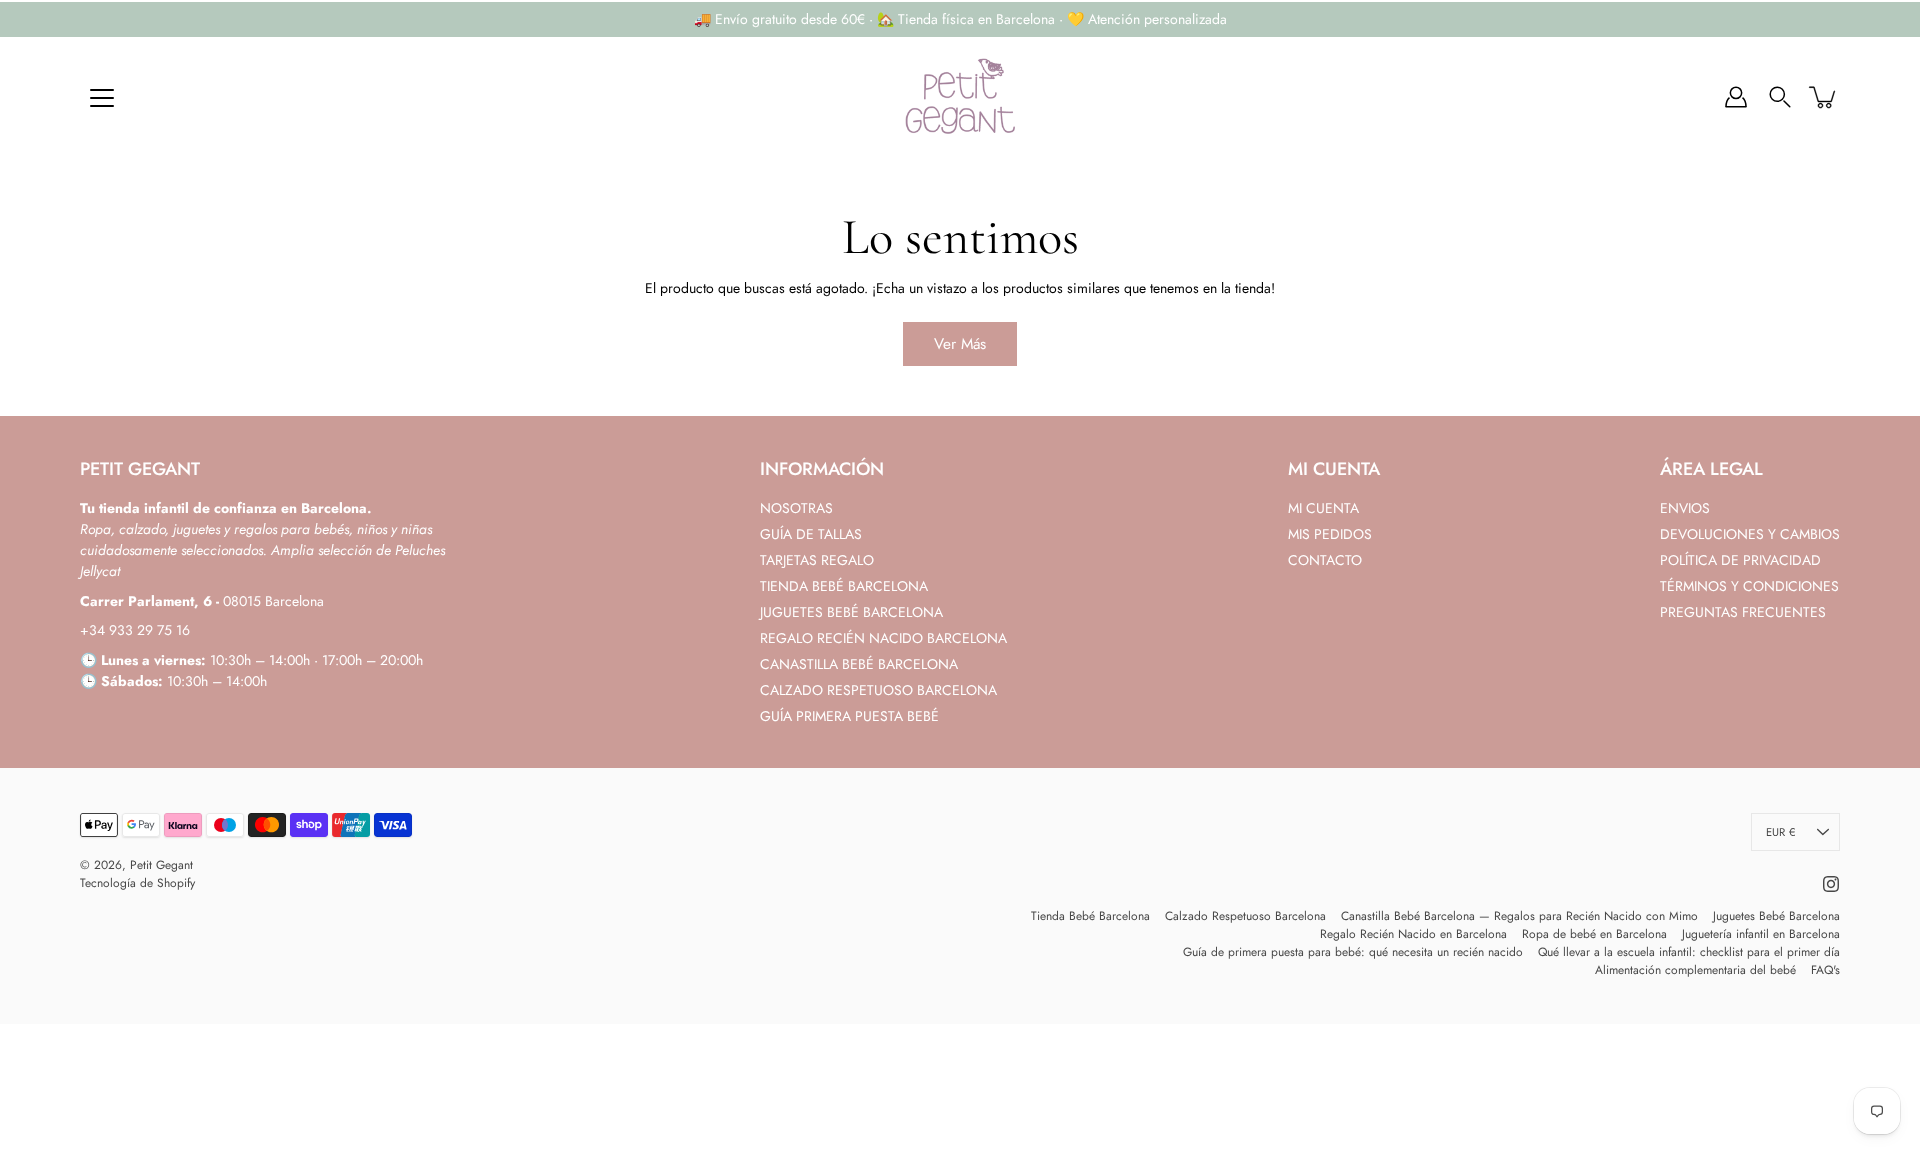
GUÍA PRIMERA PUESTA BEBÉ (849, 716)
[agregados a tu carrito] (1824, 97)
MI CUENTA (1323, 508)
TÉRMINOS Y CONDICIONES (1749, 586)
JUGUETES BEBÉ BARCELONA (851, 612)
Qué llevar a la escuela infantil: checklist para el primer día (1689, 952)
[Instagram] (1831, 884)
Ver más (960, 344)
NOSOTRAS (796, 508)
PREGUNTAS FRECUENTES (1743, 612)
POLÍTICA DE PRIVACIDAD (1740, 560)
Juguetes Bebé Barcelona (1776, 916)
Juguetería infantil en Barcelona (1761, 934)
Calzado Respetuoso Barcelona (1245, 916)
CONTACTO (1325, 560)
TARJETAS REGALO (817, 560)
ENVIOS (1685, 508)
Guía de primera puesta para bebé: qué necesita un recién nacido (1353, 952)
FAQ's (1825, 970)
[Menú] (102, 98)
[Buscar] (1780, 97)
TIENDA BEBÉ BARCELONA (844, 586)
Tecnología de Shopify (137, 883)
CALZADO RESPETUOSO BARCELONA (878, 690)
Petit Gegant (161, 865)
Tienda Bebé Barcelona (1090, 916)
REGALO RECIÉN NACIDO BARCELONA (883, 638)
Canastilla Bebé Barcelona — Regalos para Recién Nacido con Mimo (1519, 916)
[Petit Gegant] (960, 97)
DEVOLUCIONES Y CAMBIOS (1750, 534)
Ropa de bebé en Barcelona (1594, 934)
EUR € (1780, 832)
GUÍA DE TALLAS (811, 534)
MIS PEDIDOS (1330, 534)
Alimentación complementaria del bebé (1695, 970)
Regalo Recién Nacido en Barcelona (1413, 934)
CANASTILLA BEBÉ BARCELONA (859, 664)
